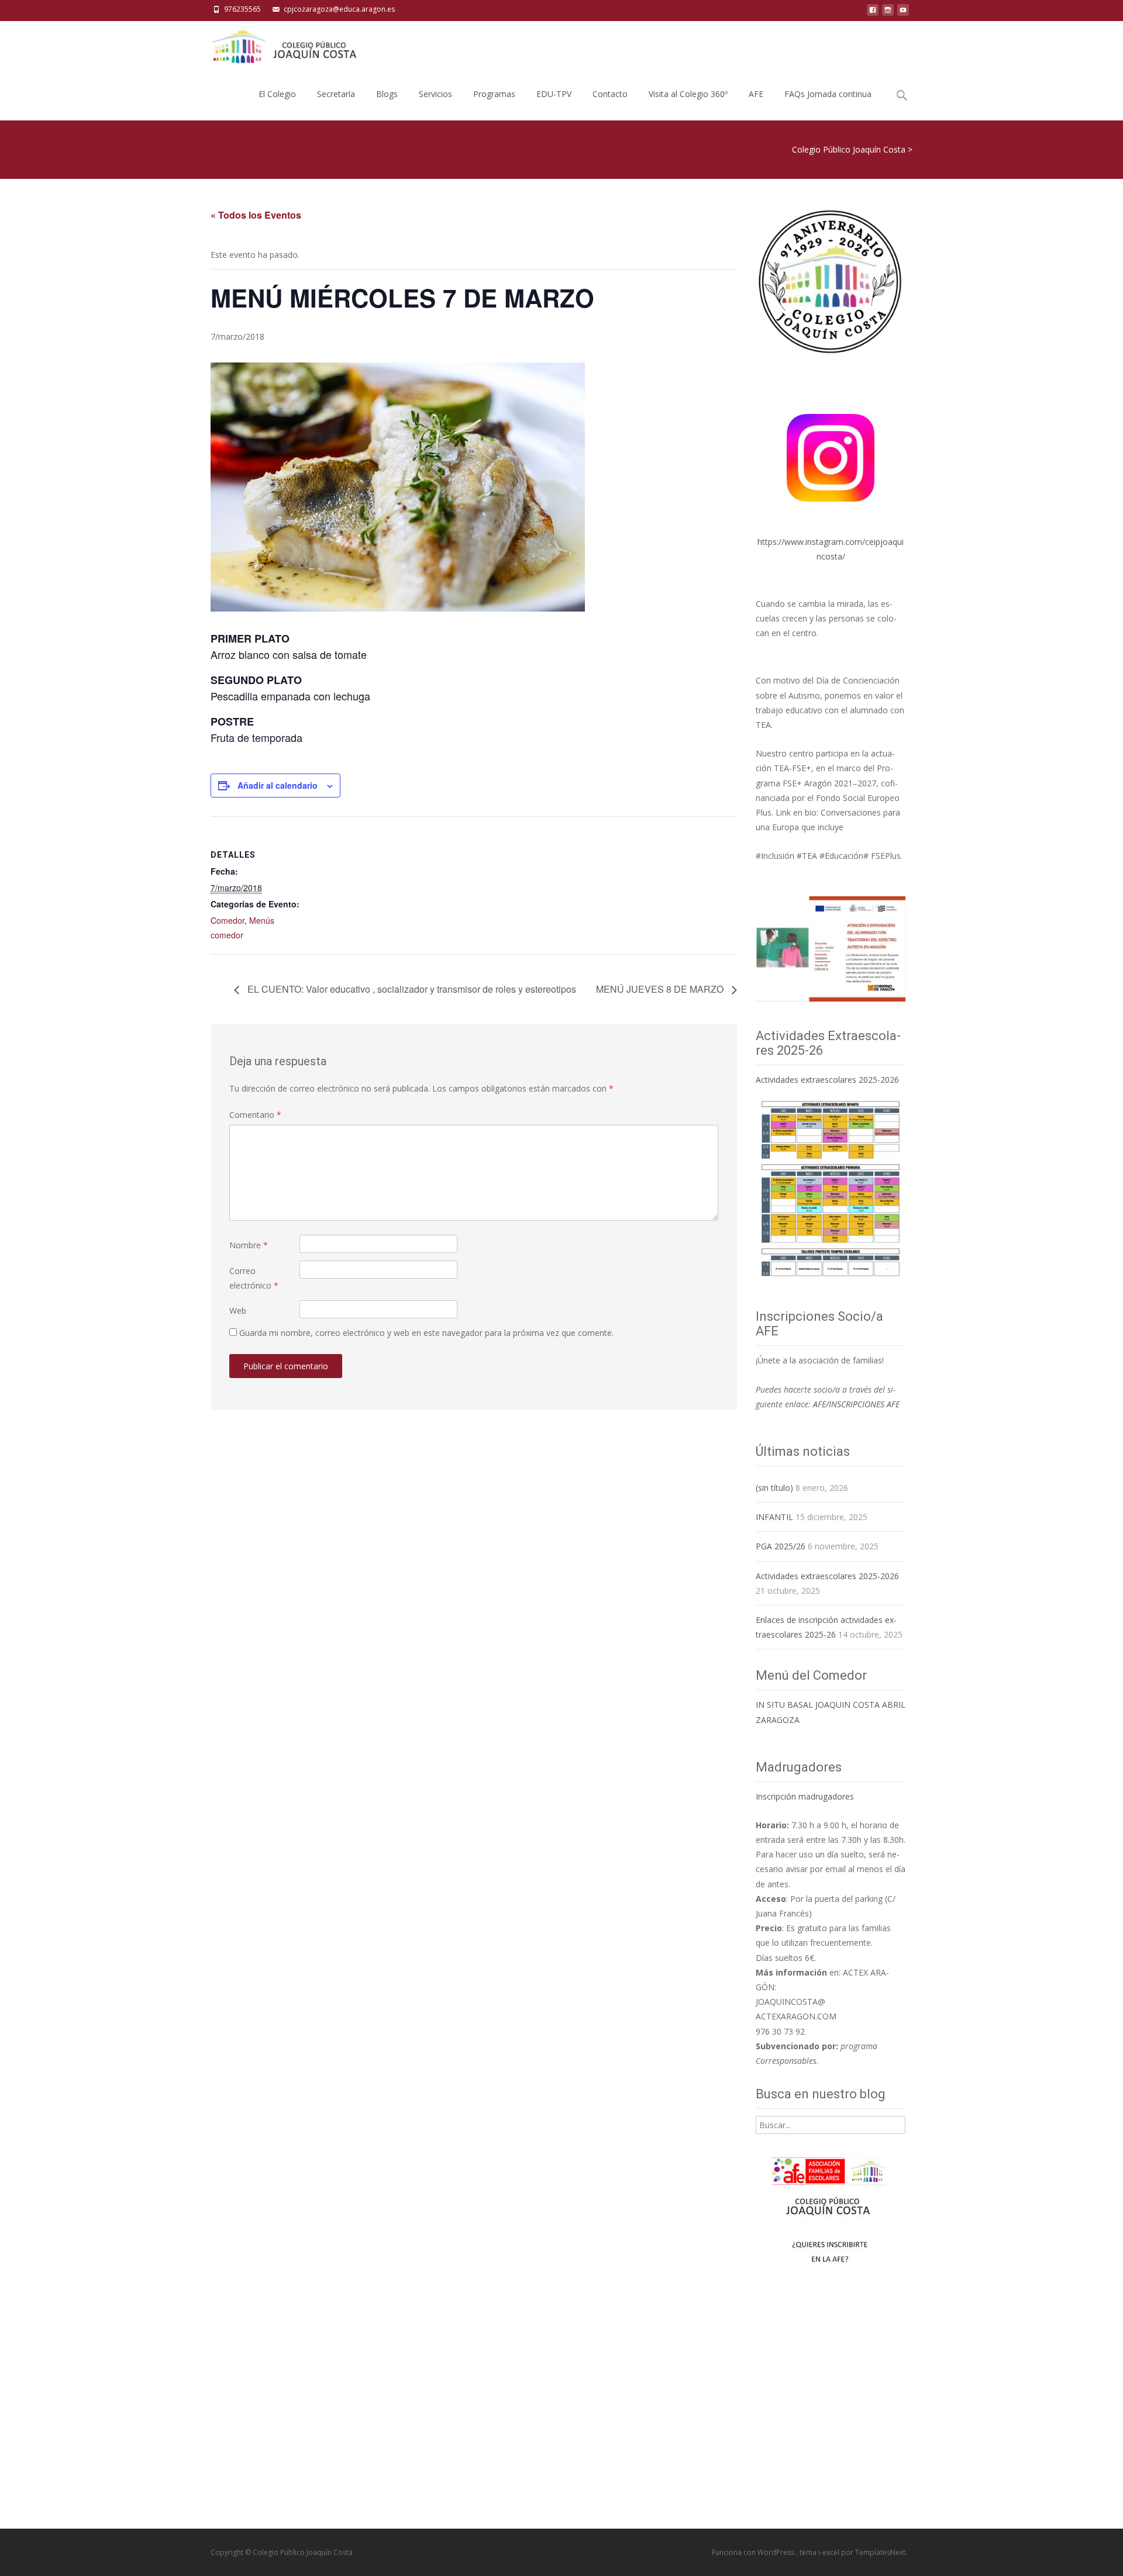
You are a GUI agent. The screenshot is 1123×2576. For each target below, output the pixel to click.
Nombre (249, 1245)
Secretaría (336, 94)
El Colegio (277, 94)
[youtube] (903, 13)
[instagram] (888, 13)
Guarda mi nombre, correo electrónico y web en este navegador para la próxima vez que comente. (426, 1333)
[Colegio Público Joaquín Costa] (283, 44)
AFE (756, 94)
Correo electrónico (254, 1278)
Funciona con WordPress (754, 2552)
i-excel (830, 2552)
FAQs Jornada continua (828, 94)
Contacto (610, 94)
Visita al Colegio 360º (688, 94)
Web (238, 1311)
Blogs (387, 94)
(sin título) (774, 1488)
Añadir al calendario (278, 785)
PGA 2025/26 (781, 1546)
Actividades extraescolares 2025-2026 (827, 1080)
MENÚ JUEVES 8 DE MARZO (661, 989)
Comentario (255, 1115)
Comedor (228, 920)
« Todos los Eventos (256, 215)
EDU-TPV (554, 94)
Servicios (435, 94)
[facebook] (873, 13)
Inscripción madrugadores (805, 1796)
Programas (494, 94)
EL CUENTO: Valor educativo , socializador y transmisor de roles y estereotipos (411, 989)
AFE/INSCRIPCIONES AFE (856, 1404)
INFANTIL (774, 1517)
